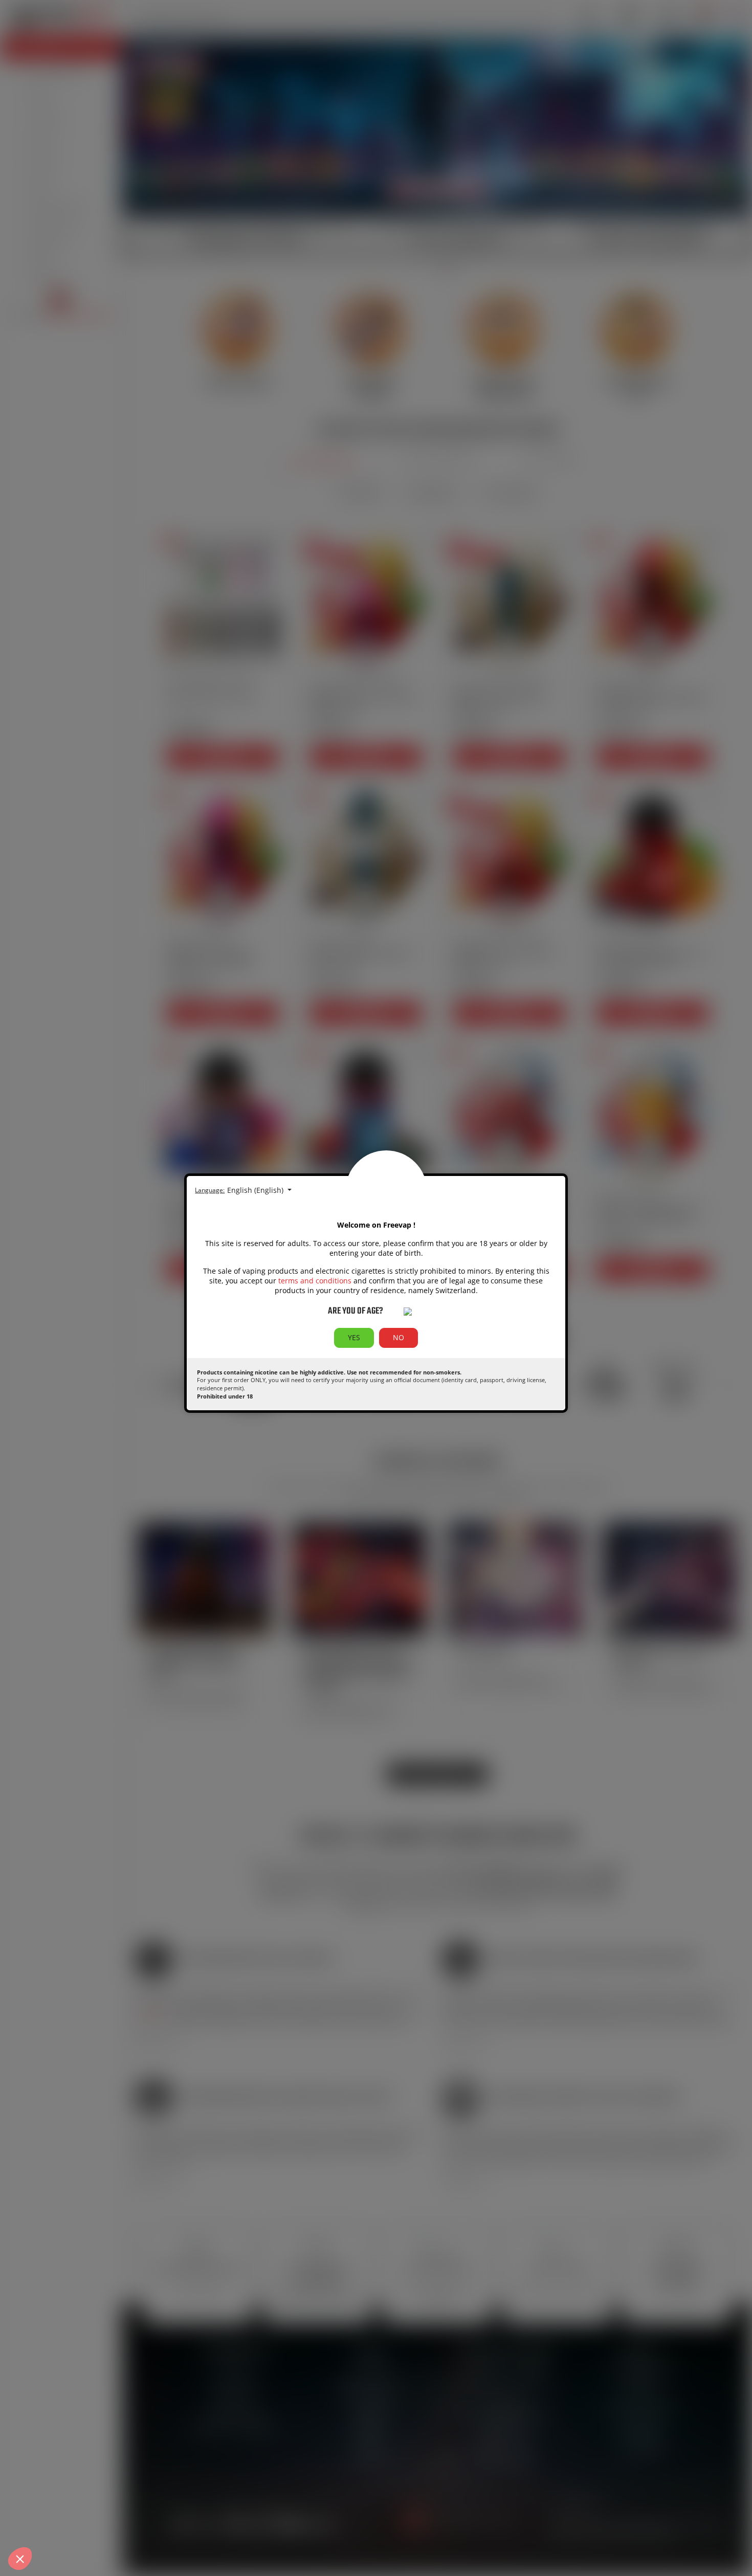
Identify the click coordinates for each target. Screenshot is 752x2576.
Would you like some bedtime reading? (75, 2482)
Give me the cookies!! (190, 2520)
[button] (20, 2559)
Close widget (46, 2520)
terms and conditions (315, 1281)
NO (399, 1337)
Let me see (117, 2520)
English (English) (256, 1190)
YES (354, 1337)
